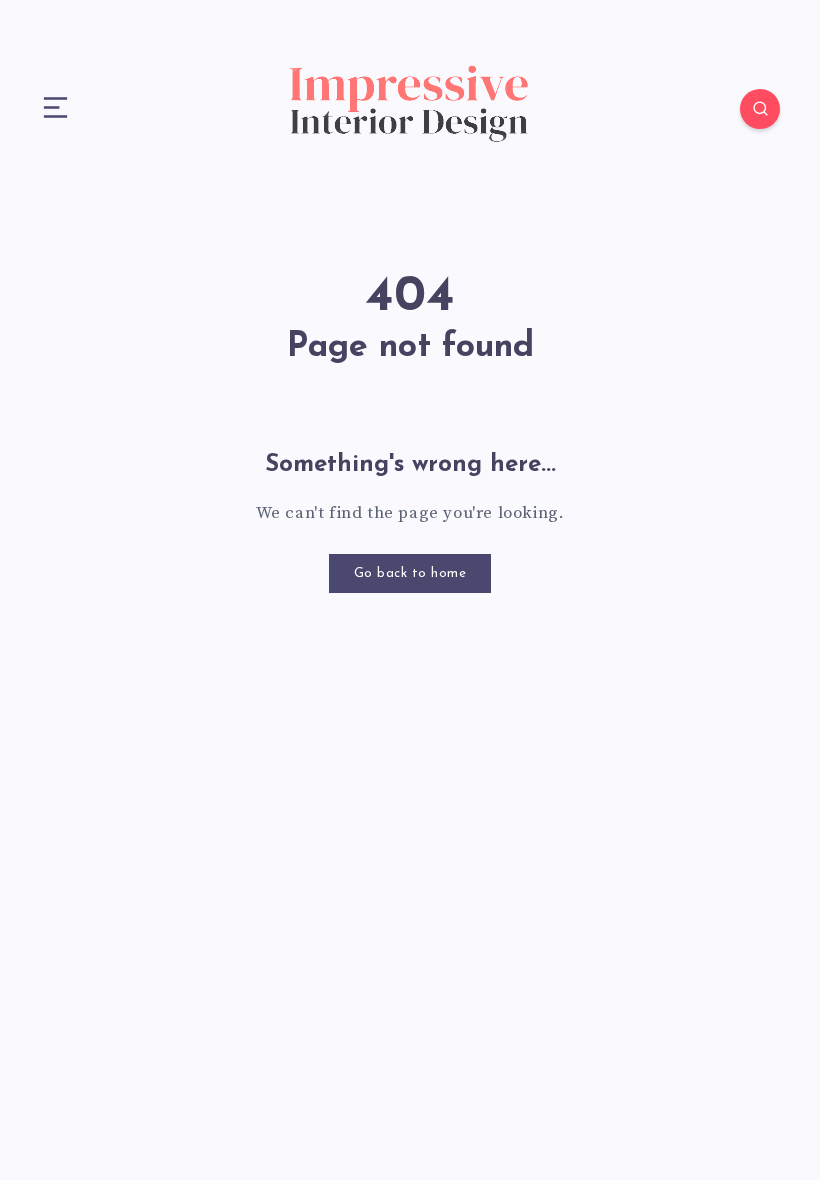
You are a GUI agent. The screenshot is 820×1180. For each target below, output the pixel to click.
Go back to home (410, 573)
